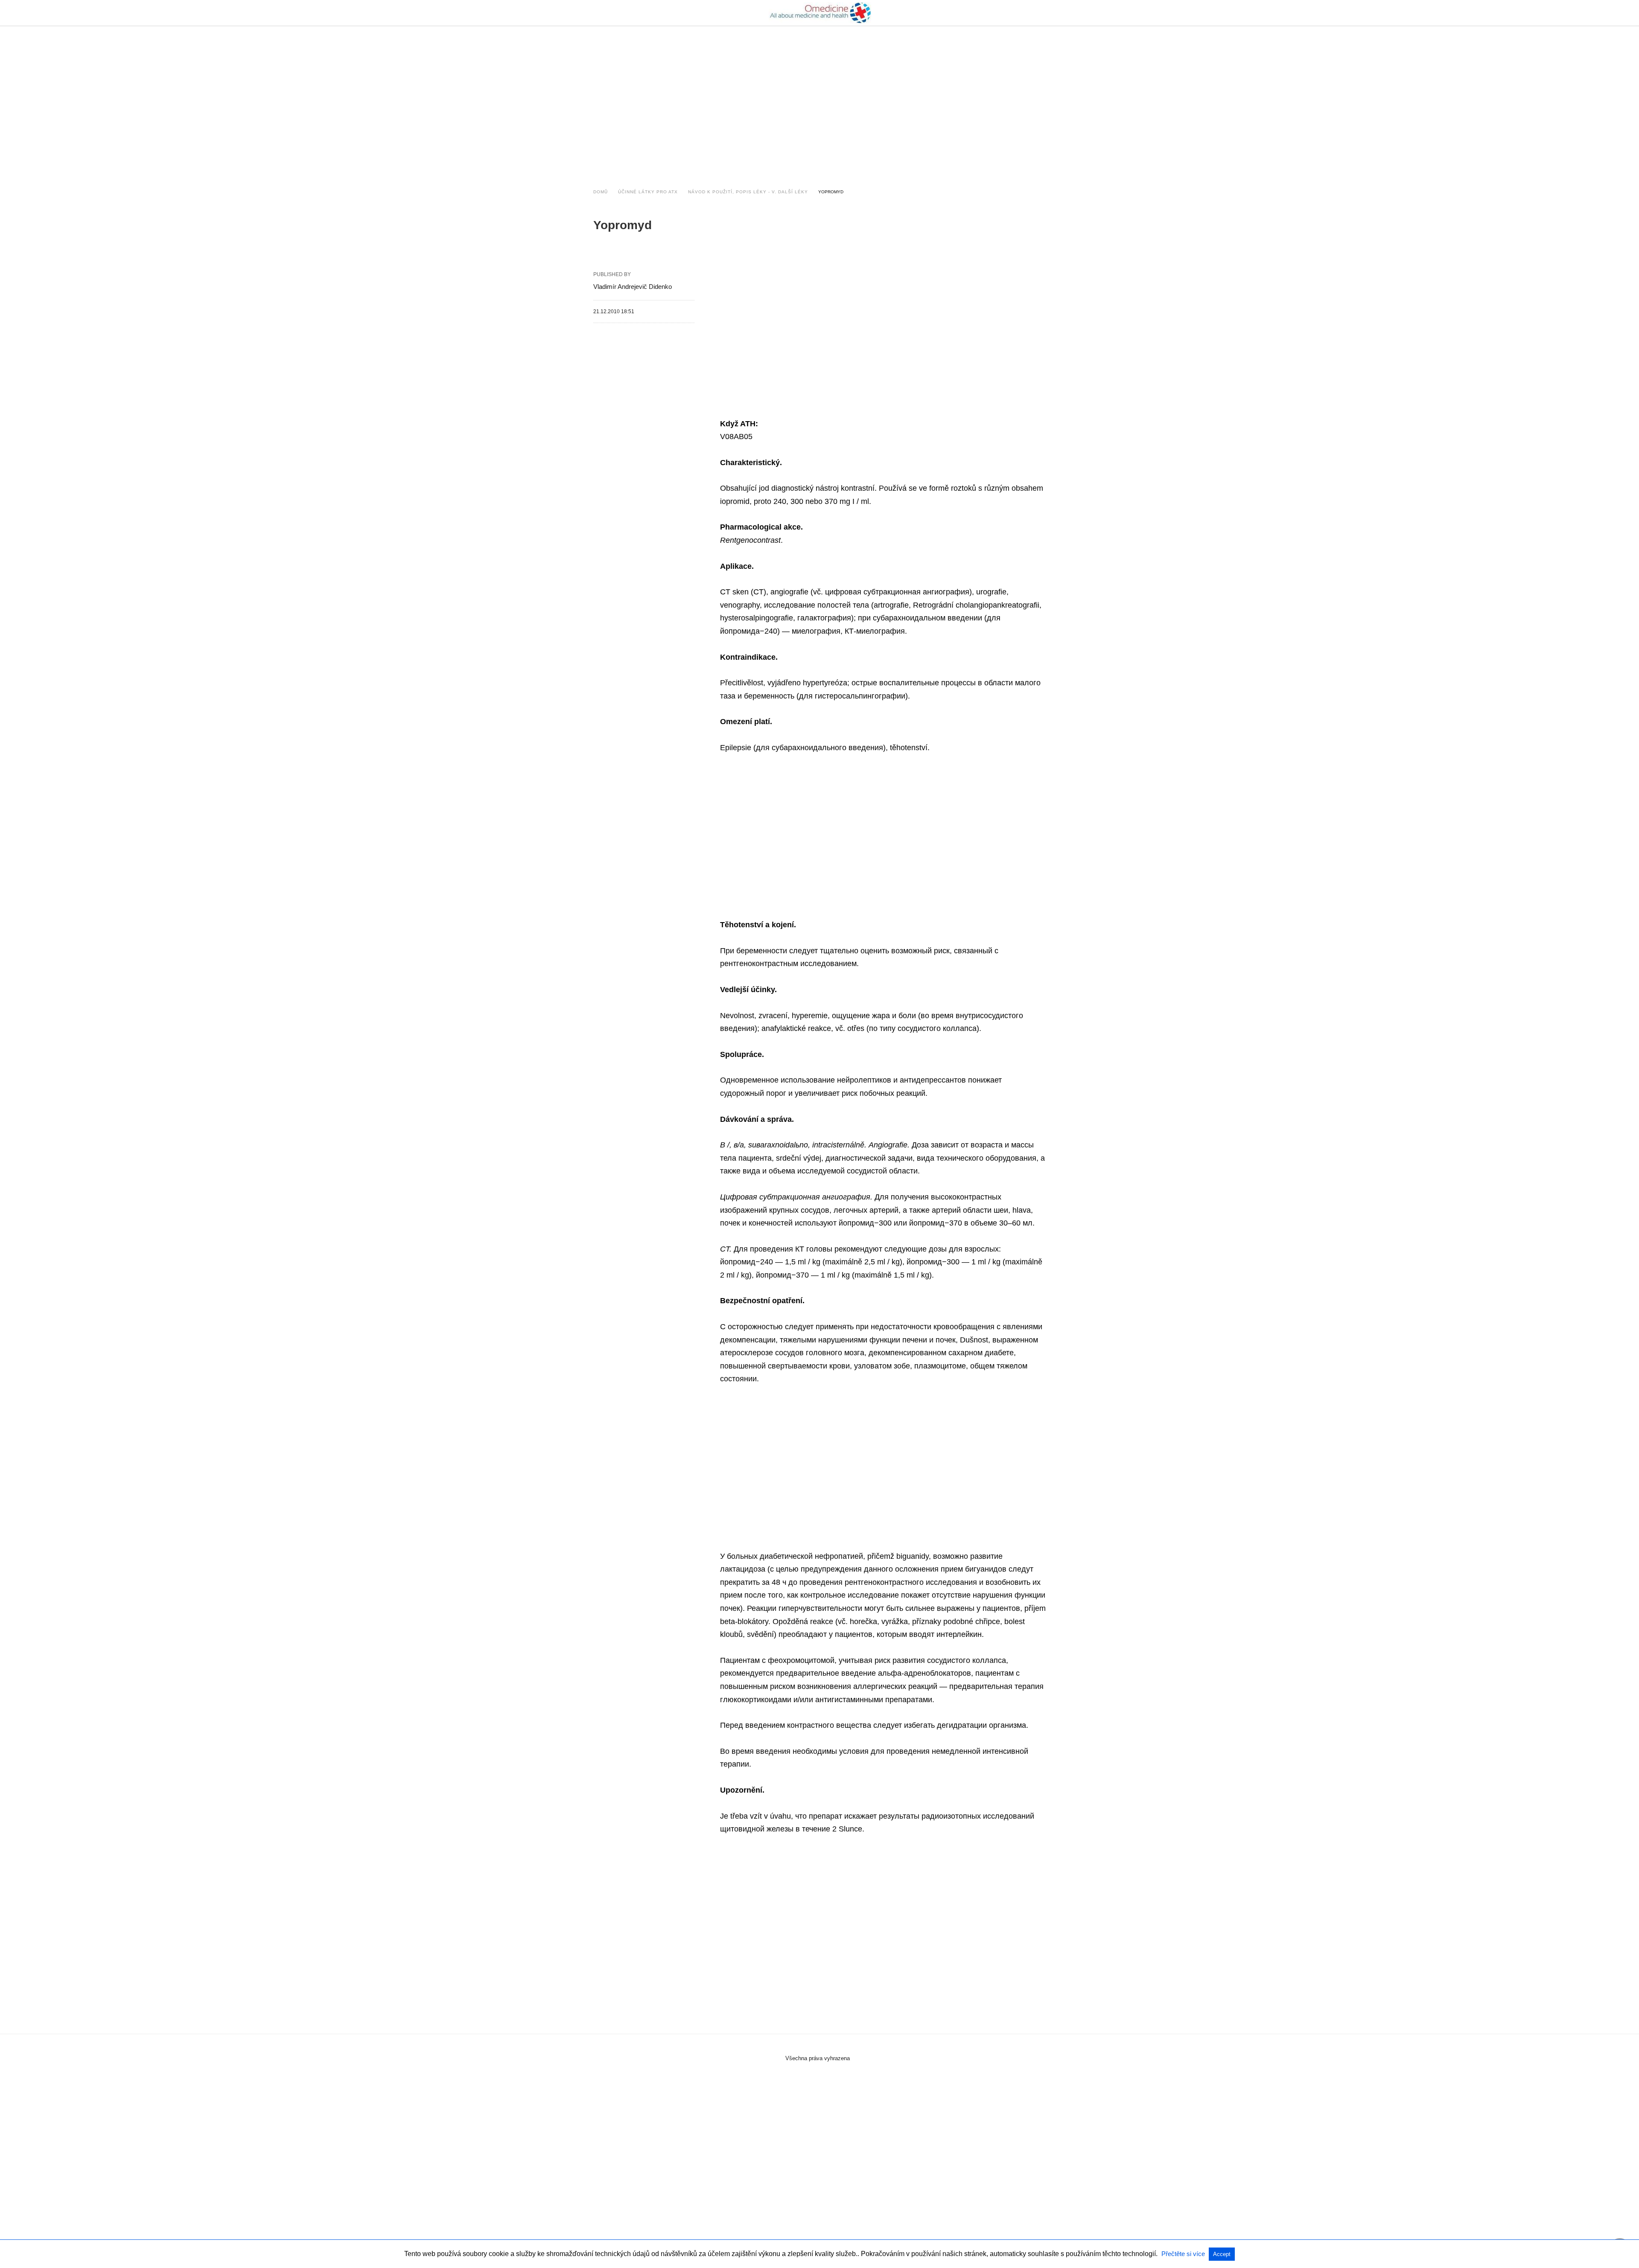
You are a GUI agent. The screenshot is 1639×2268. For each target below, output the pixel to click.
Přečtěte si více (1184, 2254)
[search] (1042, 13)
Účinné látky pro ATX (648, 192)
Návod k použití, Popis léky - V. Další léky (748, 192)
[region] (819, 99)
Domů (601, 192)
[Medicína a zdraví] (820, 13)
